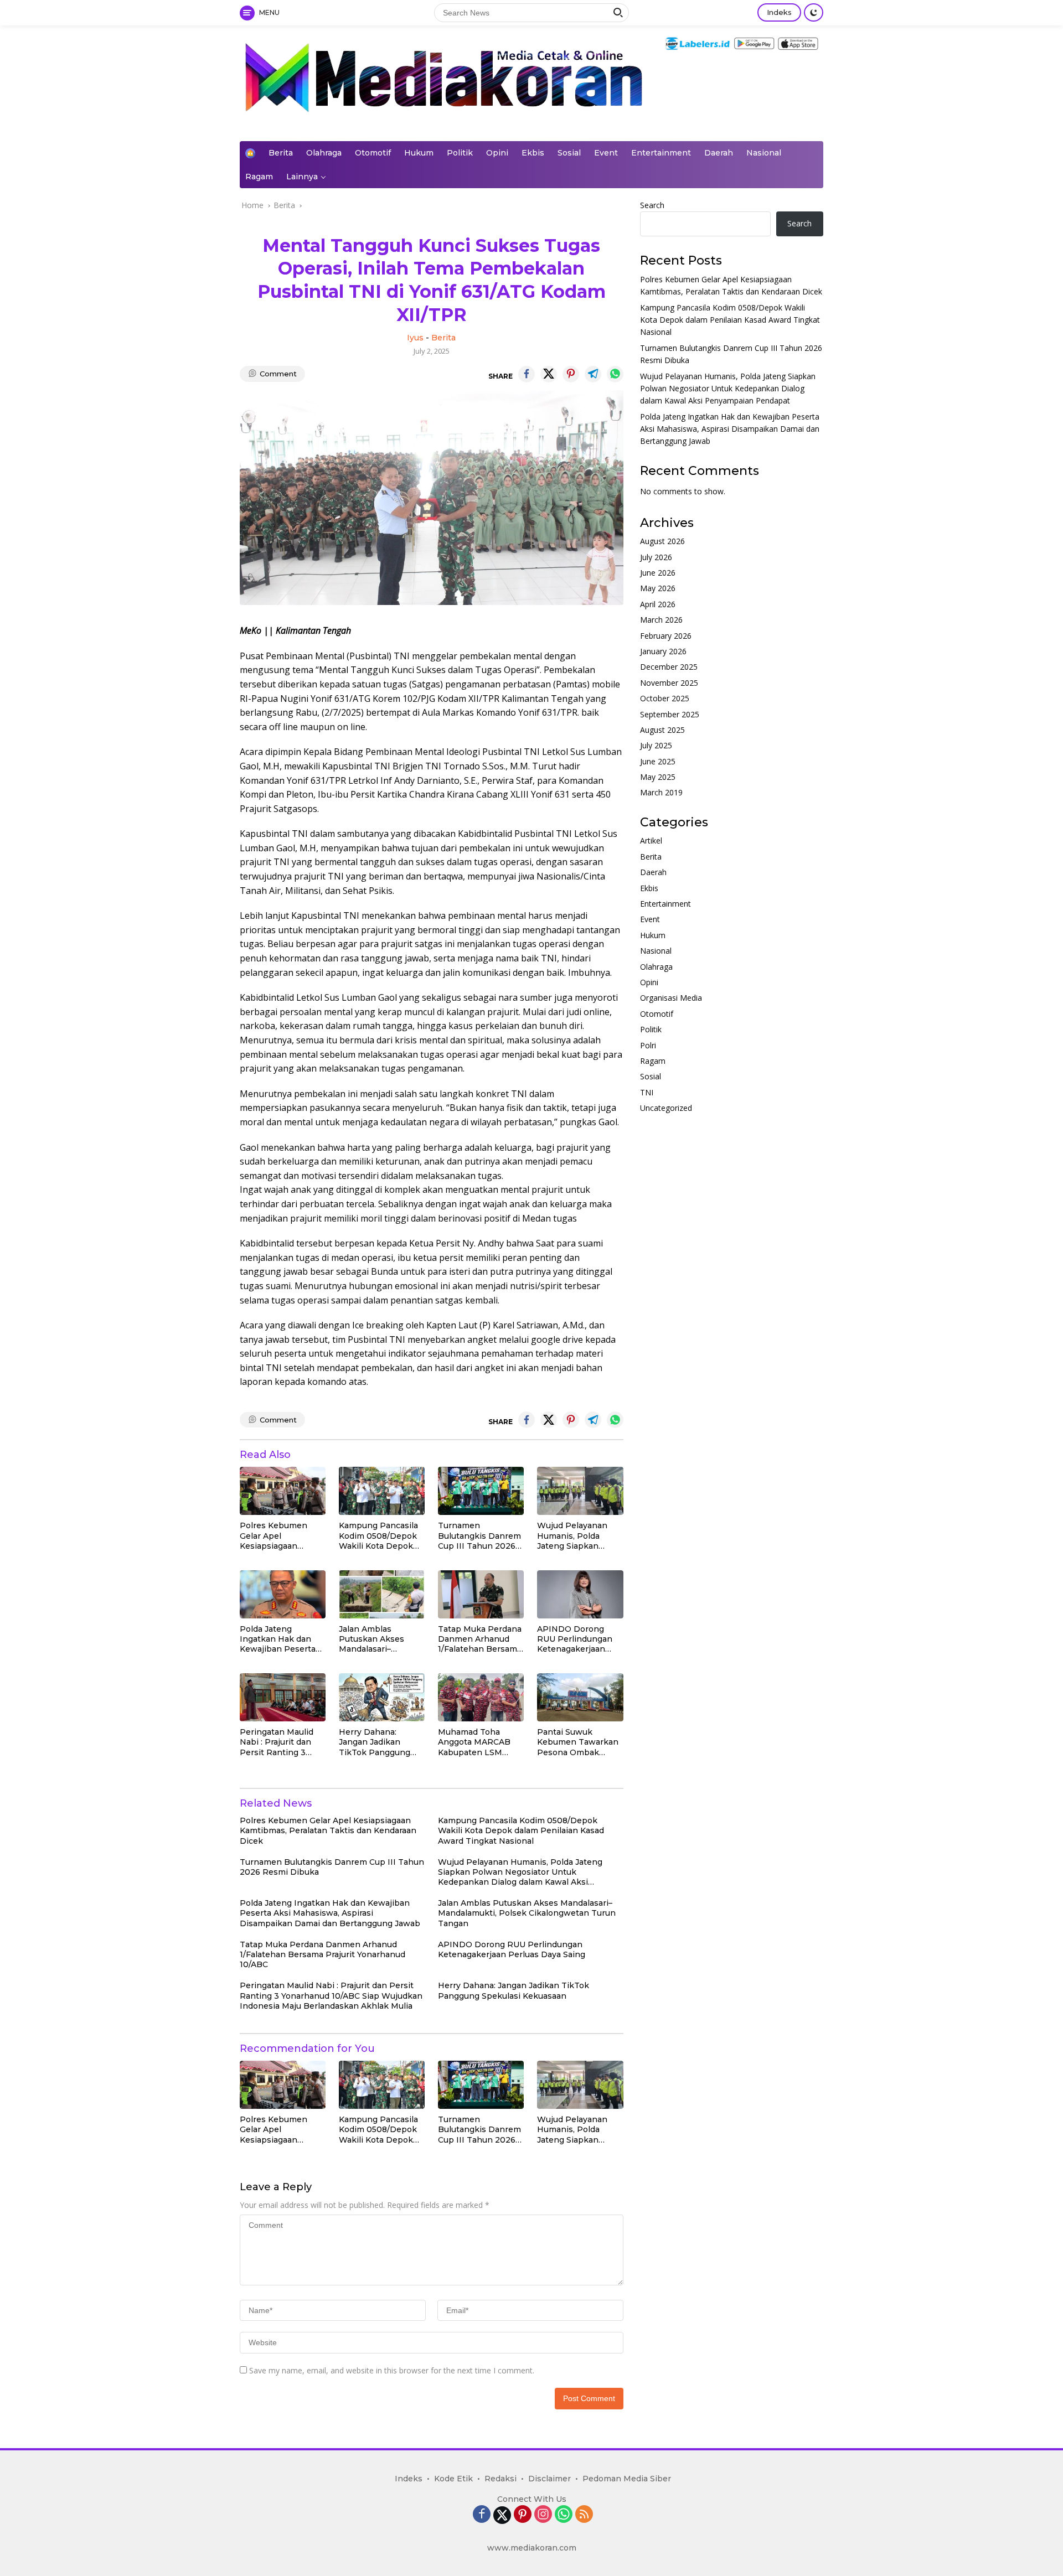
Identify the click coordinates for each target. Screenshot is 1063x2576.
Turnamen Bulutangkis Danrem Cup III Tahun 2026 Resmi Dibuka (479, 1536)
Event (606, 153)
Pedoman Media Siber (627, 2479)
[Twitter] (502, 2515)
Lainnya (302, 177)
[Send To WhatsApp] (615, 374)
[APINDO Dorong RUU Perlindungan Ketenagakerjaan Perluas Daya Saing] (580, 1594)
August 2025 (662, 730)
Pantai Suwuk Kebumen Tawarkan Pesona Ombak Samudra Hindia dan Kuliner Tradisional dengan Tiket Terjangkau (578, 1742)
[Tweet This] (549, 374)
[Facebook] (482, 2515)
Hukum (419, 153)
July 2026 (656, 557)
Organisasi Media (671, 998)
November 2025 (669, 683)
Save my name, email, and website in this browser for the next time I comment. (392, 2370)
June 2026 (658, 573)
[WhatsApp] (564, 2515)
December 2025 (669, 667)
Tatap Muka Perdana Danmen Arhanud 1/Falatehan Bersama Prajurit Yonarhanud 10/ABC (480, 1639)
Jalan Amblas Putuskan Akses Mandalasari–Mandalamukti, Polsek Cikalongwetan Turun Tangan (371, 1639)
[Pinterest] (523, 2515)
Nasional (764, 153)
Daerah (719, 153)
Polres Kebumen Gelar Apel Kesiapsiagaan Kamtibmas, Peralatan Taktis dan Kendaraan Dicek (281, 1536)
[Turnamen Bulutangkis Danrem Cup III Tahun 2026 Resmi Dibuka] (481, 1491)
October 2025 (665, 699)
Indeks (779, 12)
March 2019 (661, 793)
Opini (497, 153)
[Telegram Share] (593, 374)
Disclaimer (549, 2479)
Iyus (415, 338)
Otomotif (373, 153)
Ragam (259, 177)
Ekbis (533, 153)
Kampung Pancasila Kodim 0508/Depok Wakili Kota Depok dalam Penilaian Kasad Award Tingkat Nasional (381, 1536)
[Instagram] (543, 2515)
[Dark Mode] (814, 12)
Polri (648, 1045)
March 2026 (661, 620)
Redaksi (500, 2479)
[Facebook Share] (527, 374)
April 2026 (658, 605)
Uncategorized (666, 1108)
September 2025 (670, 714)
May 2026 (658, 589)
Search (652, 205)
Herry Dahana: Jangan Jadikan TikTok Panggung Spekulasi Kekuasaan (381, 1742)
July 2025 (656, 746)
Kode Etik (453, 2479)
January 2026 (663, 652)
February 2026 (666, 636)
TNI (647, 1092)
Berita (281, 153)
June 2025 (658, 761)
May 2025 (658, 777)
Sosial (569, 153)
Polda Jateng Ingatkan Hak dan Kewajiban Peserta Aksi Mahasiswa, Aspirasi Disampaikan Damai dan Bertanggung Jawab (280, 1639)
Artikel (651, 841)
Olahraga (324, 153)
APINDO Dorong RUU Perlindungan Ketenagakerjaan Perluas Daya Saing (576, 1639)
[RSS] (584, 2515)
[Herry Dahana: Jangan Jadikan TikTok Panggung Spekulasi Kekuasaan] (382, 1697)
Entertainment (661, 153)
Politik (460, 153)
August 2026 (662, 542)
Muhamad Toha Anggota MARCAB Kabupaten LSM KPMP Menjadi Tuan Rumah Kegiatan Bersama (479, 1742)
